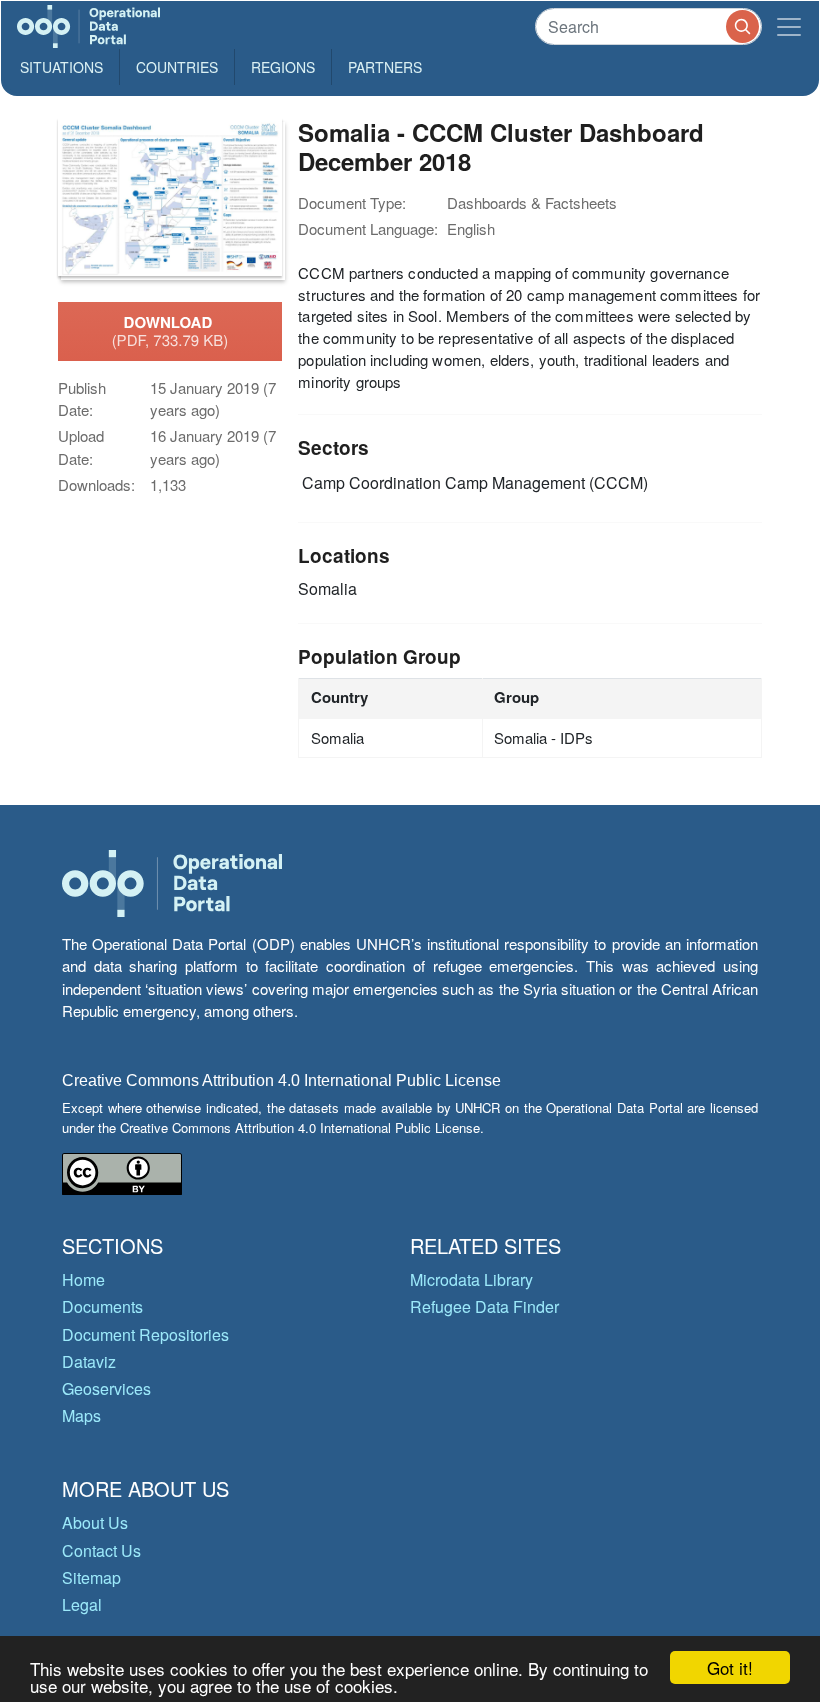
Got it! (730, 1667)
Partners (385, 67)
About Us (95, 1522)
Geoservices (106, 1388)
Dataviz (89, 1361)
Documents (102, 1306)
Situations (61, 67)
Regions (283, 67)
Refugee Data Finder (484, 1306)
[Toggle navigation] (789, 26)
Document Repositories (145, 1334)
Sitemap (91, 1577)
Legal (82, 1604)
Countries (177, 67)
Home (83, 1279)
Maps (81, 1415)
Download (170, 331)
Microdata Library (471, 1279)
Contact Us (101, 1550)
